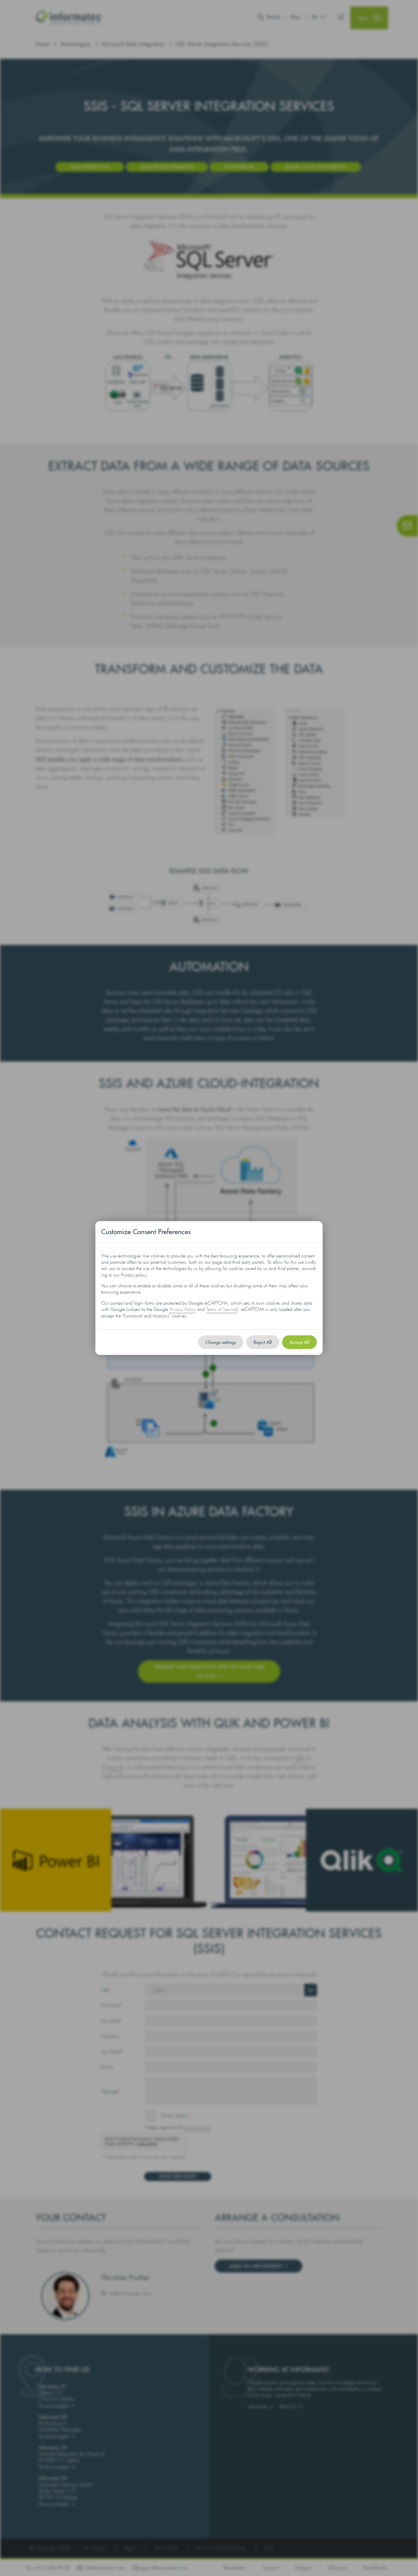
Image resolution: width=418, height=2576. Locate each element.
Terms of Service (222, 1309)
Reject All (263, 1342)
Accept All (299, 1342)
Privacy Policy (183, 1309)
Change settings (221, 1342)
